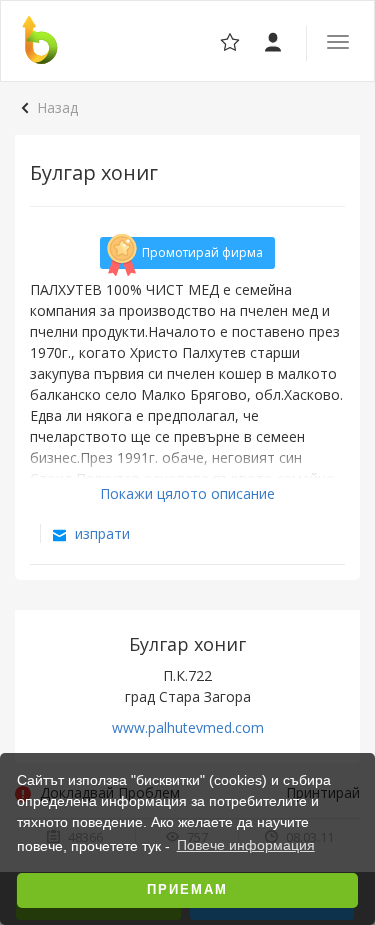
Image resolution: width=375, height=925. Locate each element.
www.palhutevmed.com (188, 727)
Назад (57, 107)
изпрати (100, 533)
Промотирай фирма (202, 252)
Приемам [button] (187, 890)
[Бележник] (274, 40)
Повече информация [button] (246, 845)
